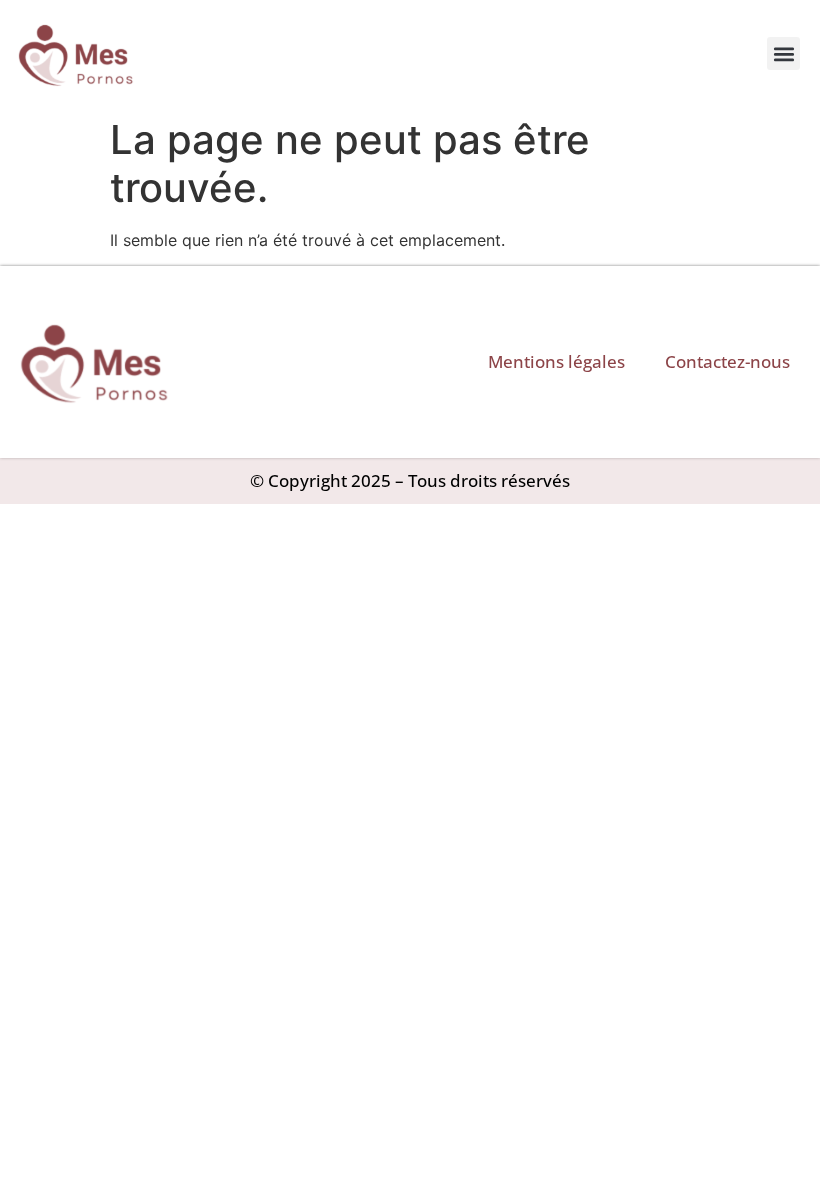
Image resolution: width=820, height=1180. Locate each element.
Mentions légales (556, 361)
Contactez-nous (727, 361)
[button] (783, 53)
